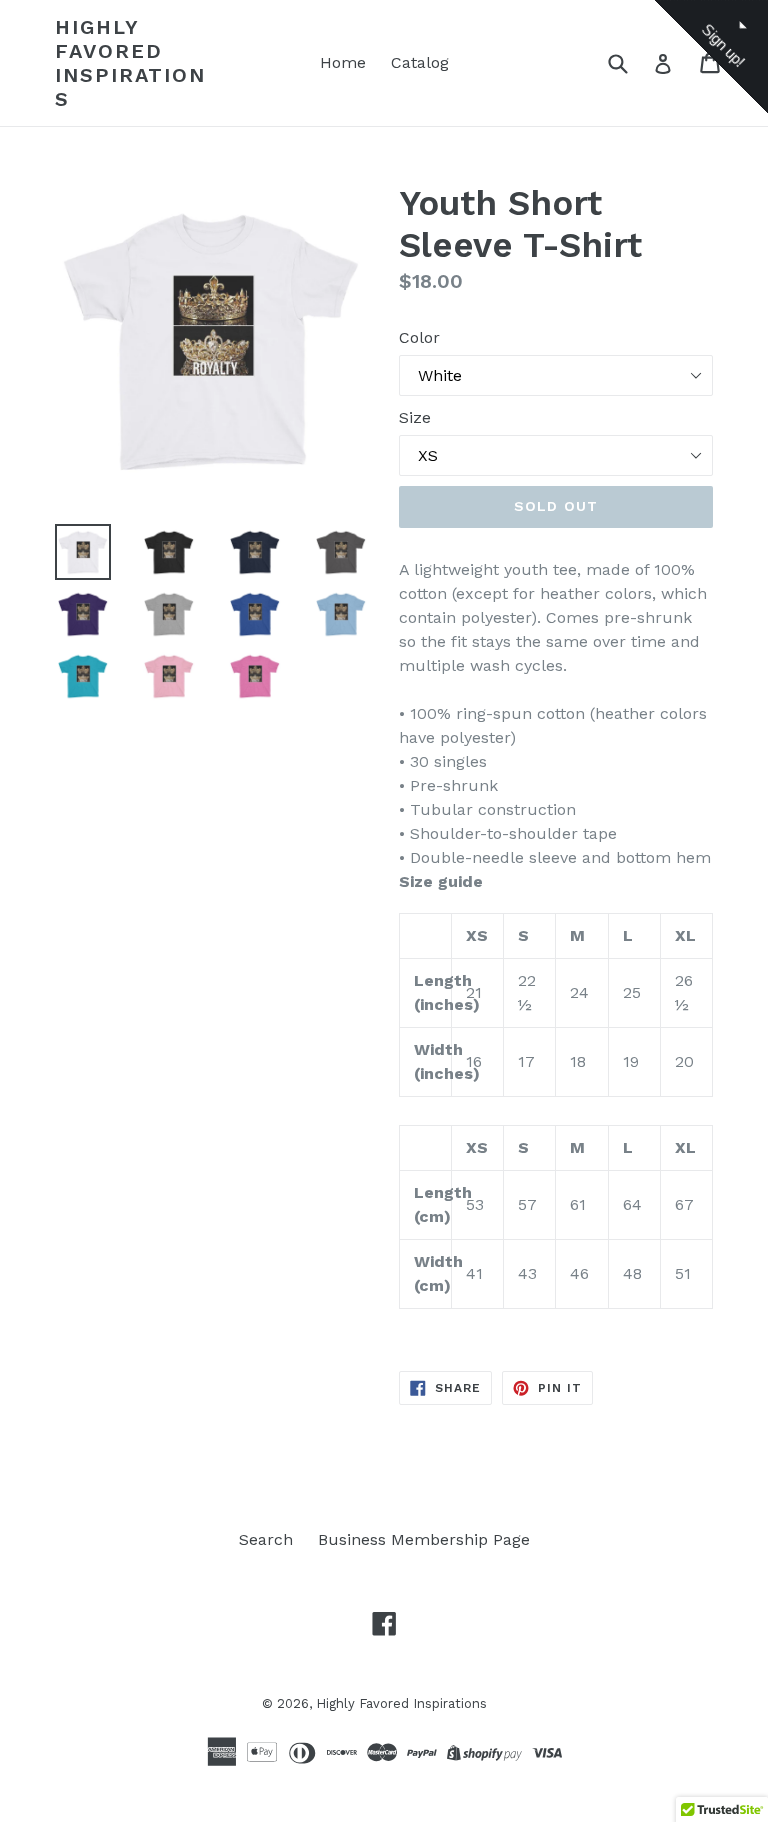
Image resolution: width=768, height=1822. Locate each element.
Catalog (420, 62)
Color (419, 337)
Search (266, 1539)
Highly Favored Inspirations (130, 63)
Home (343, 62)
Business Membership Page (424, 1539)
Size (415, 417)
